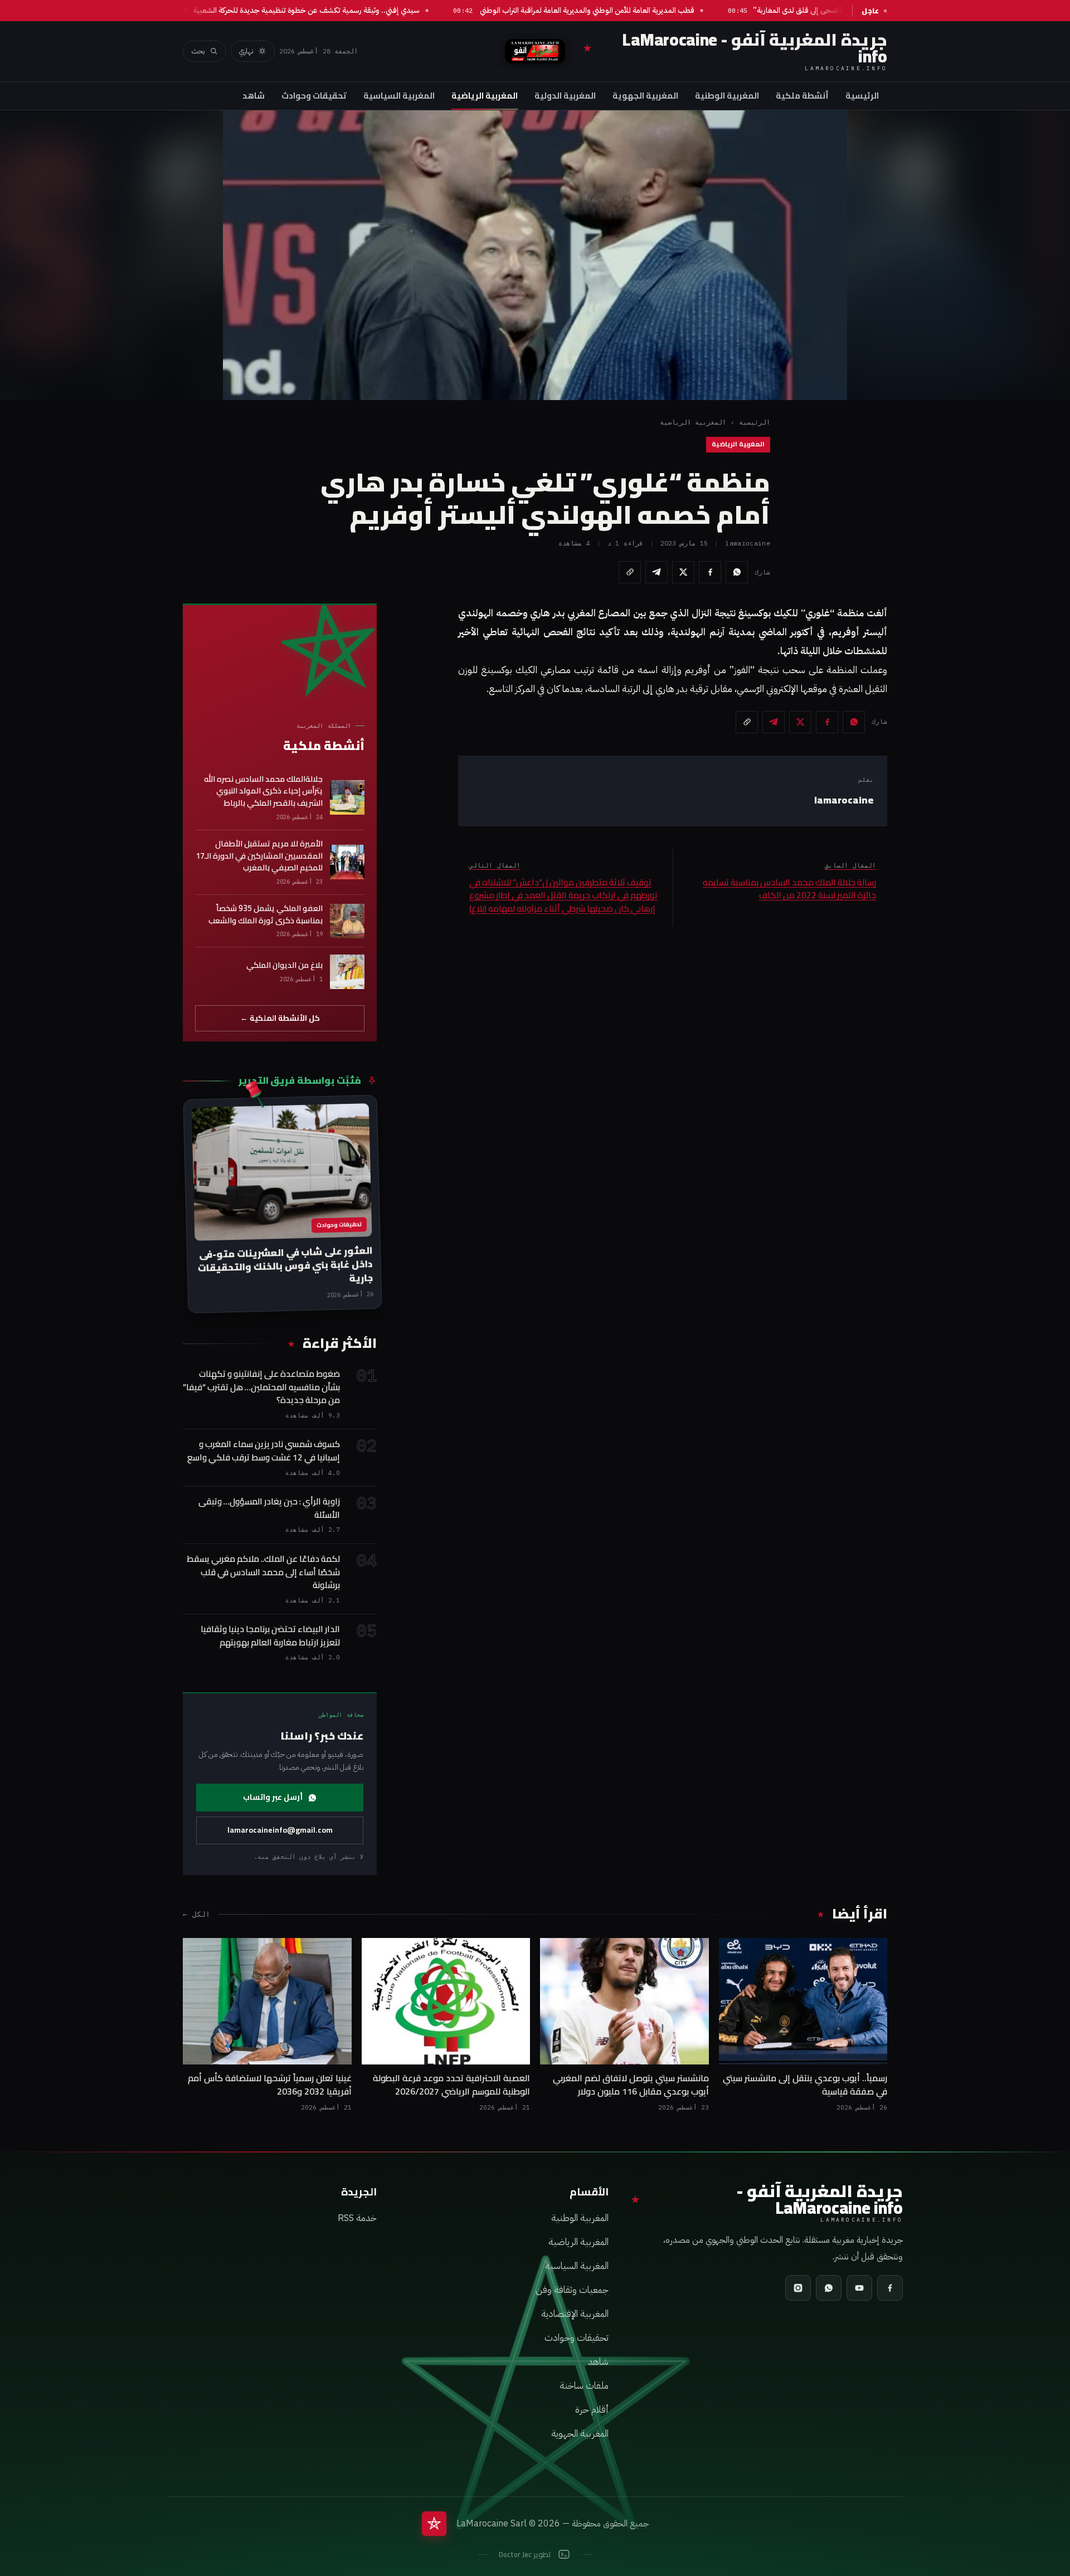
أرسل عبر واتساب (273, 1797)
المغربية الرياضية (485, 96)
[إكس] (683, 572)
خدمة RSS (357, 2218)
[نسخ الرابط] (630, 572)
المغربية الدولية (565, 96)
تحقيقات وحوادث (314, 96)
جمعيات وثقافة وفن (572, 2290)
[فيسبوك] (710, 572)
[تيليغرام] (656, 572)
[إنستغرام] (798, 2288)
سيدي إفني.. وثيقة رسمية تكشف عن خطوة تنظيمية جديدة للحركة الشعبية (342, 10)
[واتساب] (737, 572)
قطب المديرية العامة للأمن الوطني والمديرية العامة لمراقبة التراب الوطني (622, 10)
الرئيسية (862, 96)
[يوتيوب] (859, 2288)
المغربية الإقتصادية (575, 2314)
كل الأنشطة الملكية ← (280, 1018)
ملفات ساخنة (584, 2386)
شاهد (254, 96)
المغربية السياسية (399, 96)
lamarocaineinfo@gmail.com (280, 1830)
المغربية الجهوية (645, 96)
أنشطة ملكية (802, 96)
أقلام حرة (592, 2410)
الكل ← (196, 1914)
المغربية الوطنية (727, 96)
